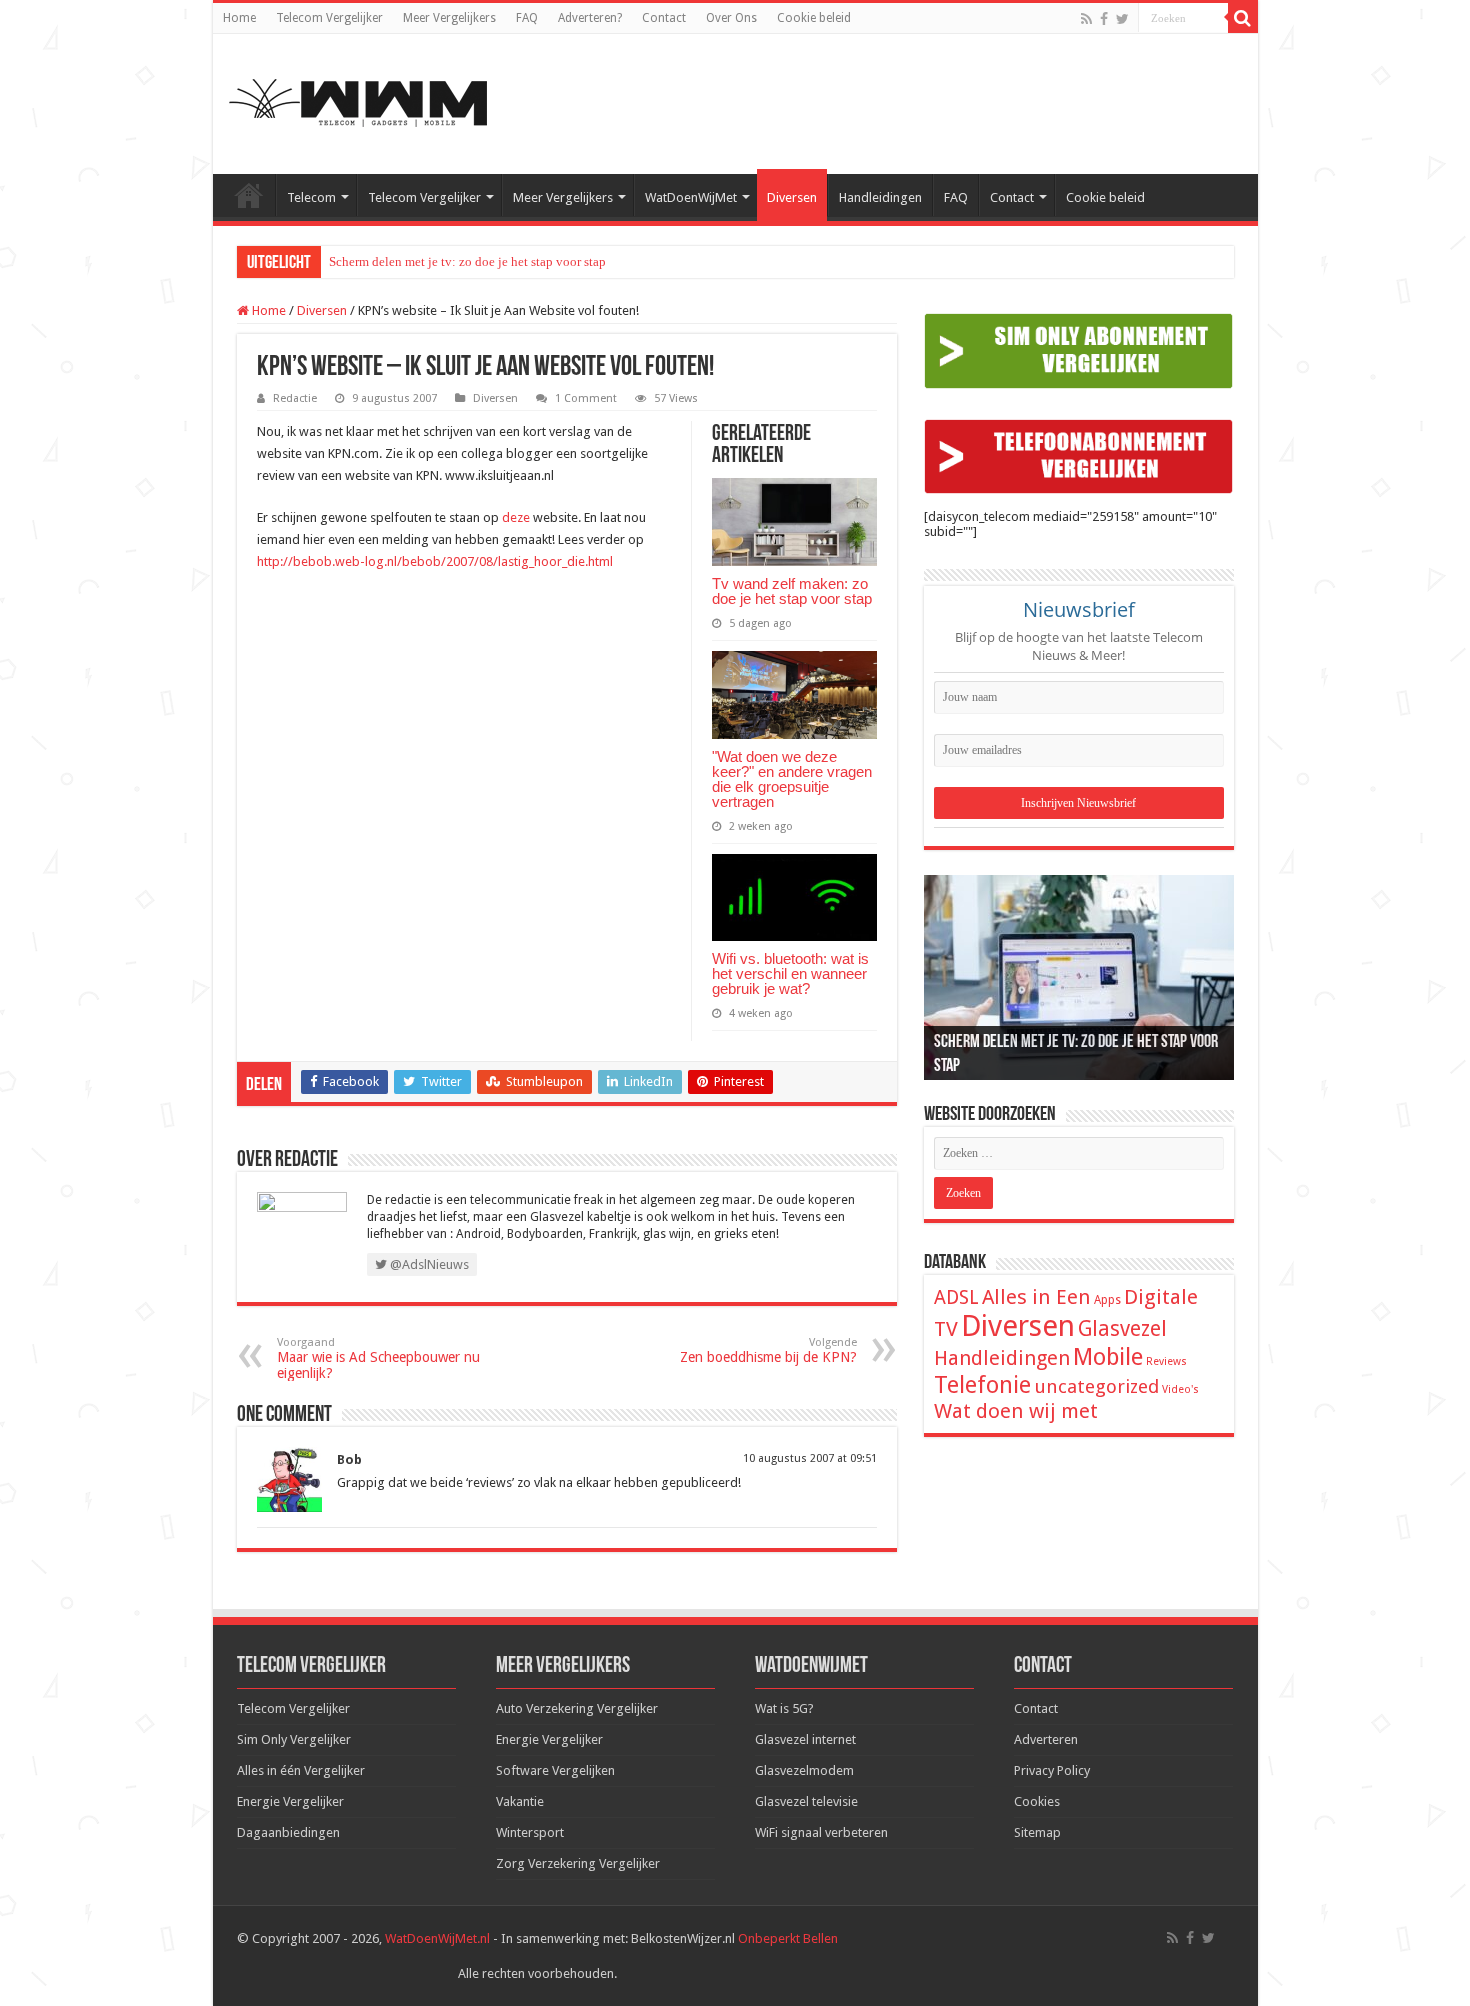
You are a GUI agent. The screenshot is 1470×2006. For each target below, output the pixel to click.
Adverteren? (590, 18)
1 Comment (586, 398)
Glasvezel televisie (806, 1801)
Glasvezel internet (805, 1739)
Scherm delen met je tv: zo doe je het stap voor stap (467, 261)
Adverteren (1046, 1739)
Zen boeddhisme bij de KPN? (768, 1350)
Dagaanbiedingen (288, 1832)
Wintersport (530, 1832)
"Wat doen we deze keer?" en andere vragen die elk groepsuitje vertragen (792, 779)
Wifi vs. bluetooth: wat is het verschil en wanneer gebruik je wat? (790, 973)
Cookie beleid (814, 18)
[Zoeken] (1243, 18)
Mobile (1108, 1357)
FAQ (527, 18)
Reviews (1166, 1361)
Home (239, 18)
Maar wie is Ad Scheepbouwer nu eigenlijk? (378, 1358)
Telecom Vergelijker (329, 18)
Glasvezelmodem (804, 1770)
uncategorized (1096, 1386)
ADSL (956, 1297)
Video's (1180, 1389)
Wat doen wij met (1016, 1411)
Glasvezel (1122, 1328)
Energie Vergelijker (290, 1801)
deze (516, 517)
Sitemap (1037, 1832)
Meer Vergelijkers (449, 18)
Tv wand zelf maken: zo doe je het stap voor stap (792, 591)
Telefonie (982, 1385)
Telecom (311, 197)
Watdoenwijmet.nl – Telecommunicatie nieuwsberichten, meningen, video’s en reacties (249, 195)
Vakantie (520, 1801)
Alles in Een (1036, 1297)
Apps (1107, 1300)
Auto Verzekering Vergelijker (577, 1708)
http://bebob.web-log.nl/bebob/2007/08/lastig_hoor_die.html (435, 561)
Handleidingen (880, 197)
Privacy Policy (1052, 1770)
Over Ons (731, 18)
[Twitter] (1122, 19)
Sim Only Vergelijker (294, 1739)
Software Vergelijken (555, 1770)
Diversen (792, 197)
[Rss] (1086, 19)
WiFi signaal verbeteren (821, 1832)
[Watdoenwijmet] (358, 100)
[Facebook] (1104, 19)
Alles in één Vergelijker (301, 1770)
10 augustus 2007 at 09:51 (810, 1458)
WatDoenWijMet (691, 197)
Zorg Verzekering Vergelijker (578, 1863)
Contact (664, 18)
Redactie (295, 398)
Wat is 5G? (784, 1708)
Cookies (1037, 1801)
